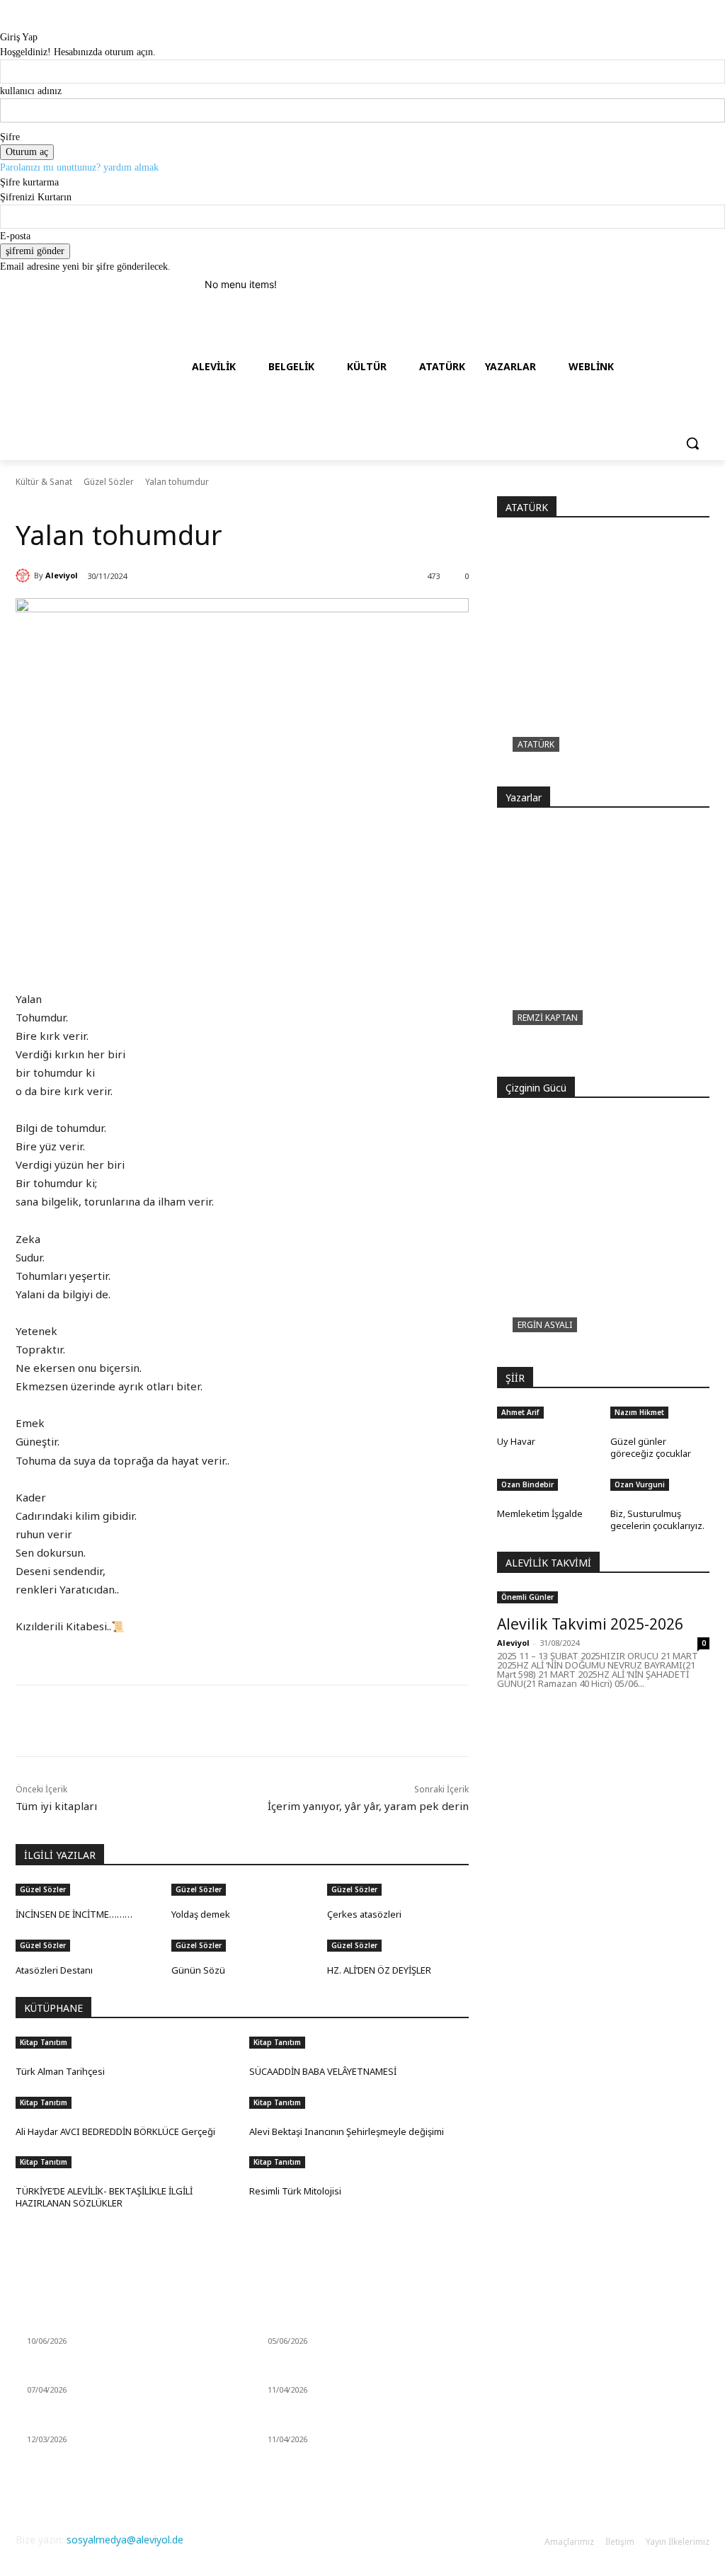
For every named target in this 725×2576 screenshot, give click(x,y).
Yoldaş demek (201, 1914)
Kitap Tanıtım (44, 2042)
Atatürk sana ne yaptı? (582, 767)
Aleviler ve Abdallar (310, 2422)
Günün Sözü (198, 1970)
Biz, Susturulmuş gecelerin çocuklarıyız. (657, 1519)
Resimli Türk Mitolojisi (295, 2191)
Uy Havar (516, 1441)
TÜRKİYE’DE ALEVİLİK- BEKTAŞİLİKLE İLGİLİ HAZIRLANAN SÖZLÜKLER (104, 2197)
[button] (692, 443)
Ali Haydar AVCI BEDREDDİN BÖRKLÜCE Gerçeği (115, 2131)
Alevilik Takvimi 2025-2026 (590, 1624)
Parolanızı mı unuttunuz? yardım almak (79, 167)
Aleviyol (62, 575)
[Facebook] (119, 1721)
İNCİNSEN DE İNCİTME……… (74, 1914)
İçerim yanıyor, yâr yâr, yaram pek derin (368, 1806)
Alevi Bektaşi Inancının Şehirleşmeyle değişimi (347, 2131)
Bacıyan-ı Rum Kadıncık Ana (331, 2373)
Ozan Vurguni (640, 1484)
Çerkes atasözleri (364, 1914)
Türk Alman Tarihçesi (60, 2071)
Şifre (10, 137)
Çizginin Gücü (554, 1348)
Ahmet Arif (520, 1412)
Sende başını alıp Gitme (80, 2324)
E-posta (15, 236)
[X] (152, 1721)
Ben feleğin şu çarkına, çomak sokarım (116, 2373)
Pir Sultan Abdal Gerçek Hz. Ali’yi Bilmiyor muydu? (596, 1049)
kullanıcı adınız (31, 91)
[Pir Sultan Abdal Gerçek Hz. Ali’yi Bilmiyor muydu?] (603, 951)
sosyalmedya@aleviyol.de (125, 2540)
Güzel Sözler (109, 482)
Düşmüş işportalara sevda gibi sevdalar (117, 2422)
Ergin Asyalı (545, 1325)
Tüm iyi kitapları (56, 1806)
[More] (250, 1721)
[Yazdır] (217, 1721)
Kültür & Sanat (44, 482)
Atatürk (536, 744)
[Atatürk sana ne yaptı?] (603, 661)
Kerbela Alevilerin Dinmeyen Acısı (343, 2324)
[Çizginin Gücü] (603, 1242)
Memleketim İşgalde (540, 1513)
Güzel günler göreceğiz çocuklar (651, 1447)
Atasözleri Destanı (54, 1970)
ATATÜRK (527, 507)
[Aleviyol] (25, 576)
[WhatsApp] (184, 1721)
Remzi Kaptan (548, 1018)
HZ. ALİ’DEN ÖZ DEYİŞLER (379, 1970)
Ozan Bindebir (527, 1484)
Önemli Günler (527, 1597)
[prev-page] (19, 1990)
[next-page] (27, 1990)
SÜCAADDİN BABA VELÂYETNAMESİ (323, 2071)
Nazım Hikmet (639, 1412)
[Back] (4, 22)
